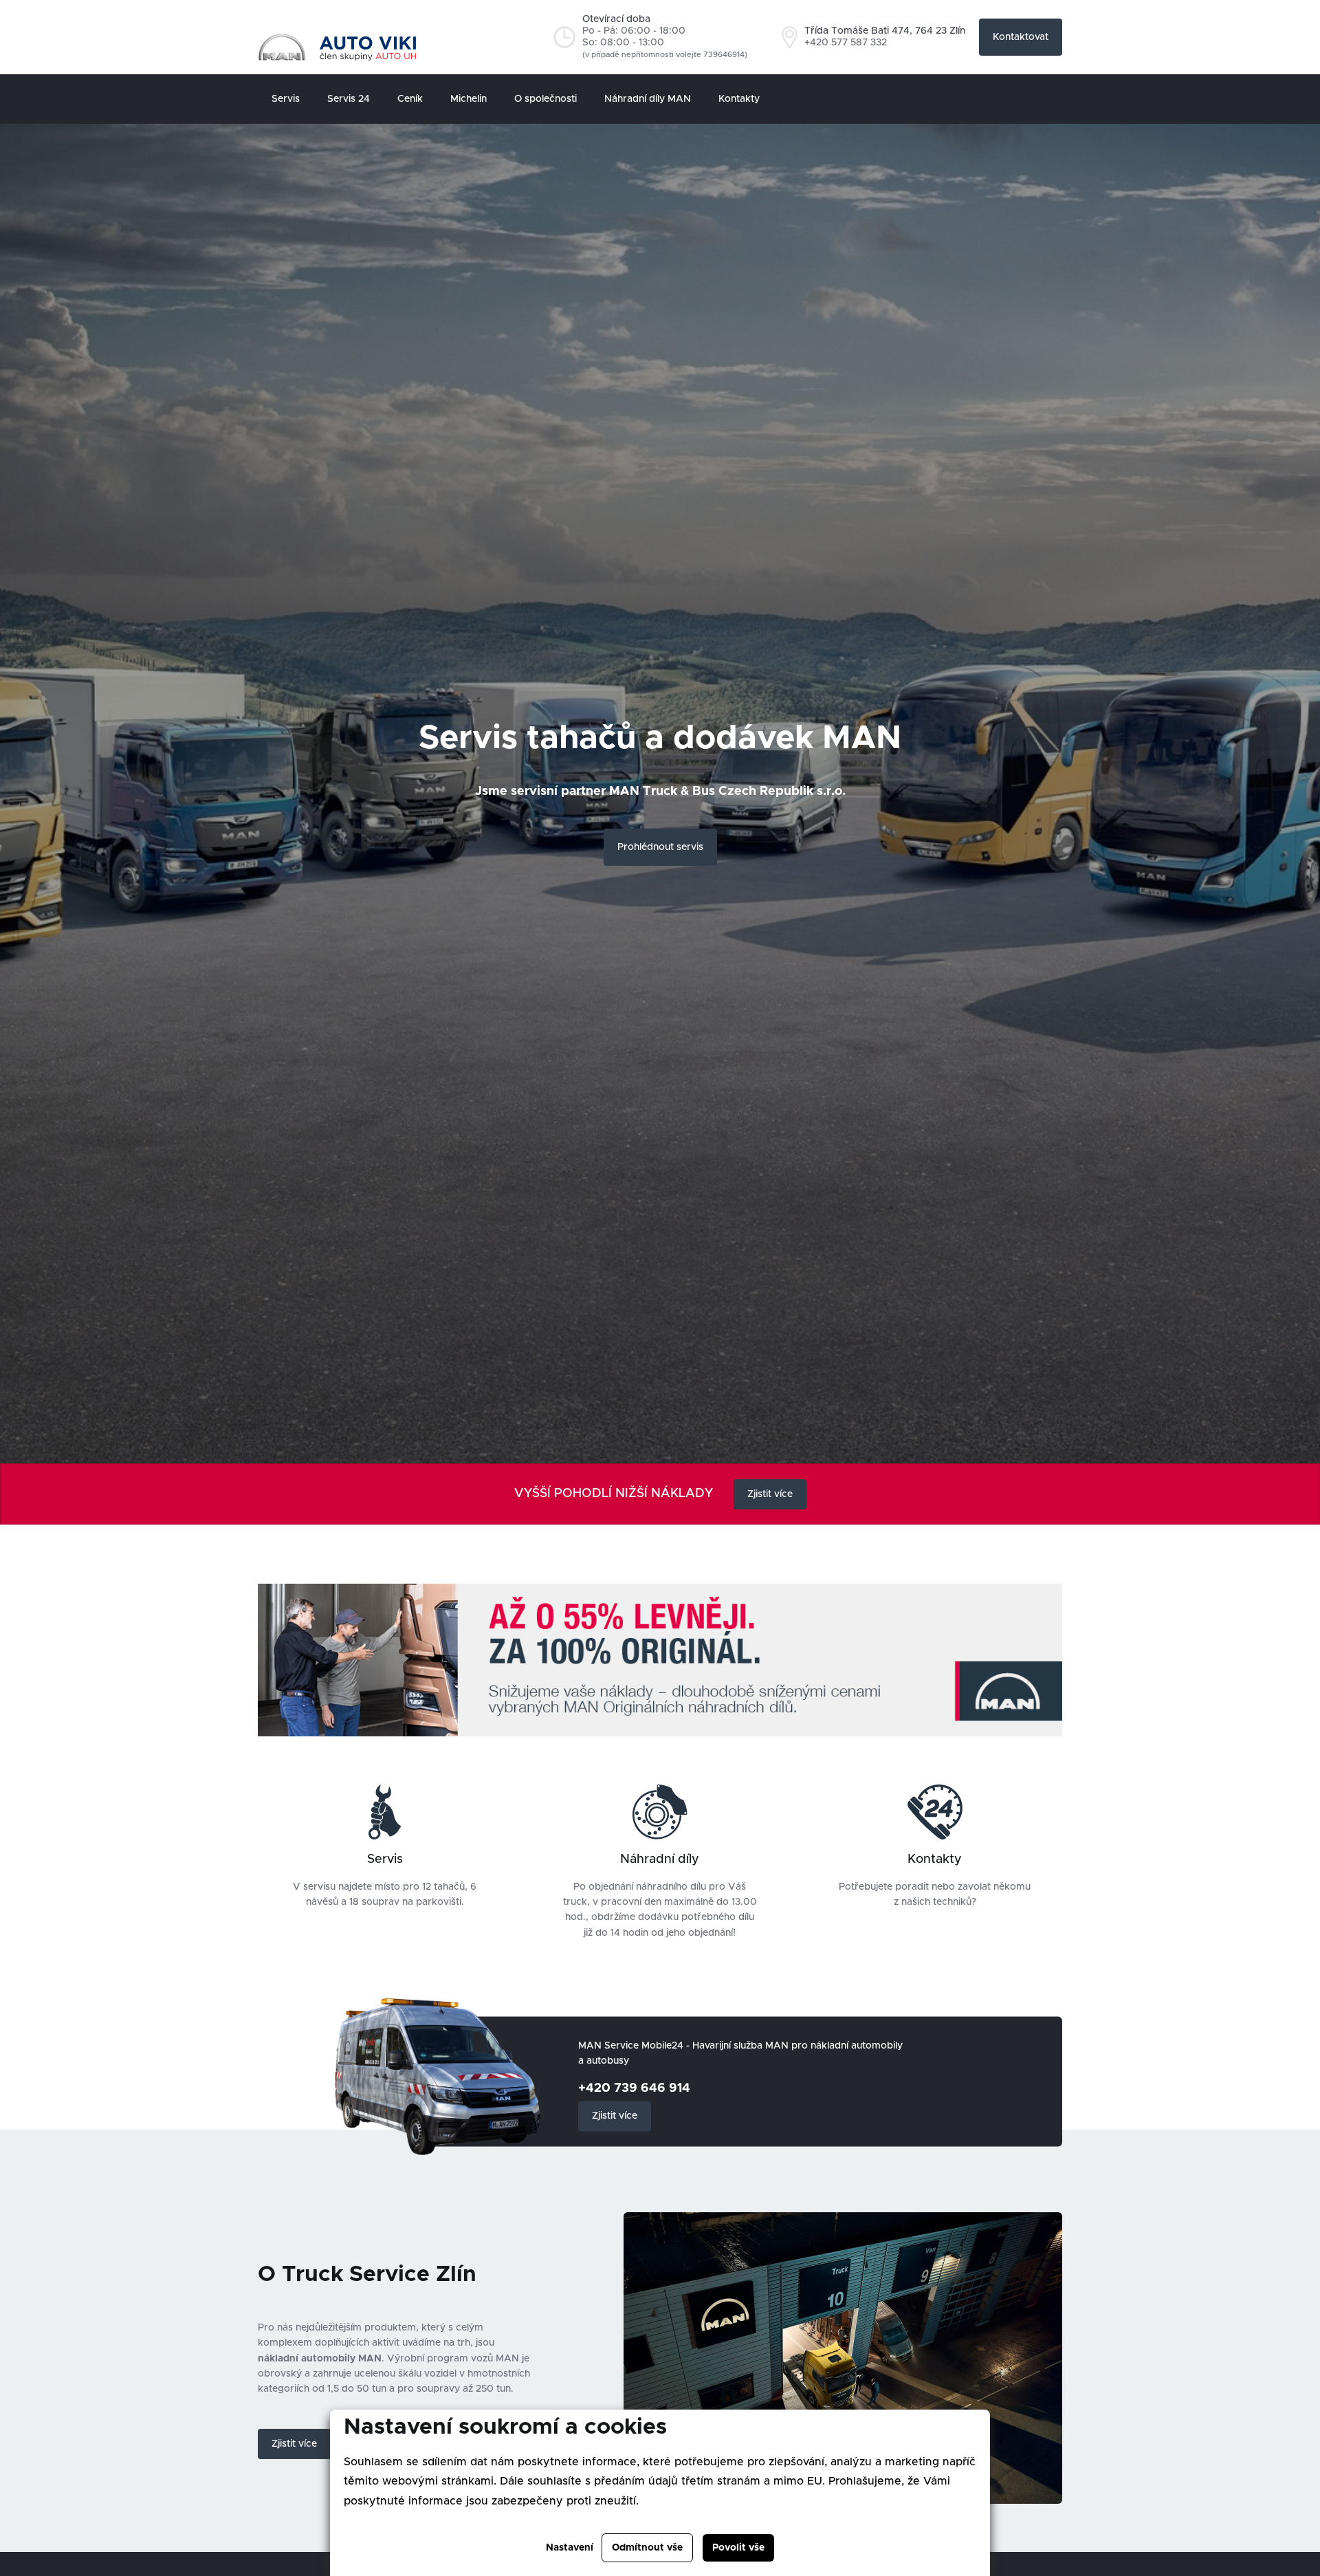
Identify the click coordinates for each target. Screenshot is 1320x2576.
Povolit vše (738, 2548)
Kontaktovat (1021, 37)
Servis (286, 99)
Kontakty (739, 99)
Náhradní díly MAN (648, 99)
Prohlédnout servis (660, 847)
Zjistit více (770, 1494)
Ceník (410, 99)
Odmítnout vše (647, 2548)
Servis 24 (349, 99)
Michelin (469, 99)
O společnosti (546, 99)
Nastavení (570, 2548)
